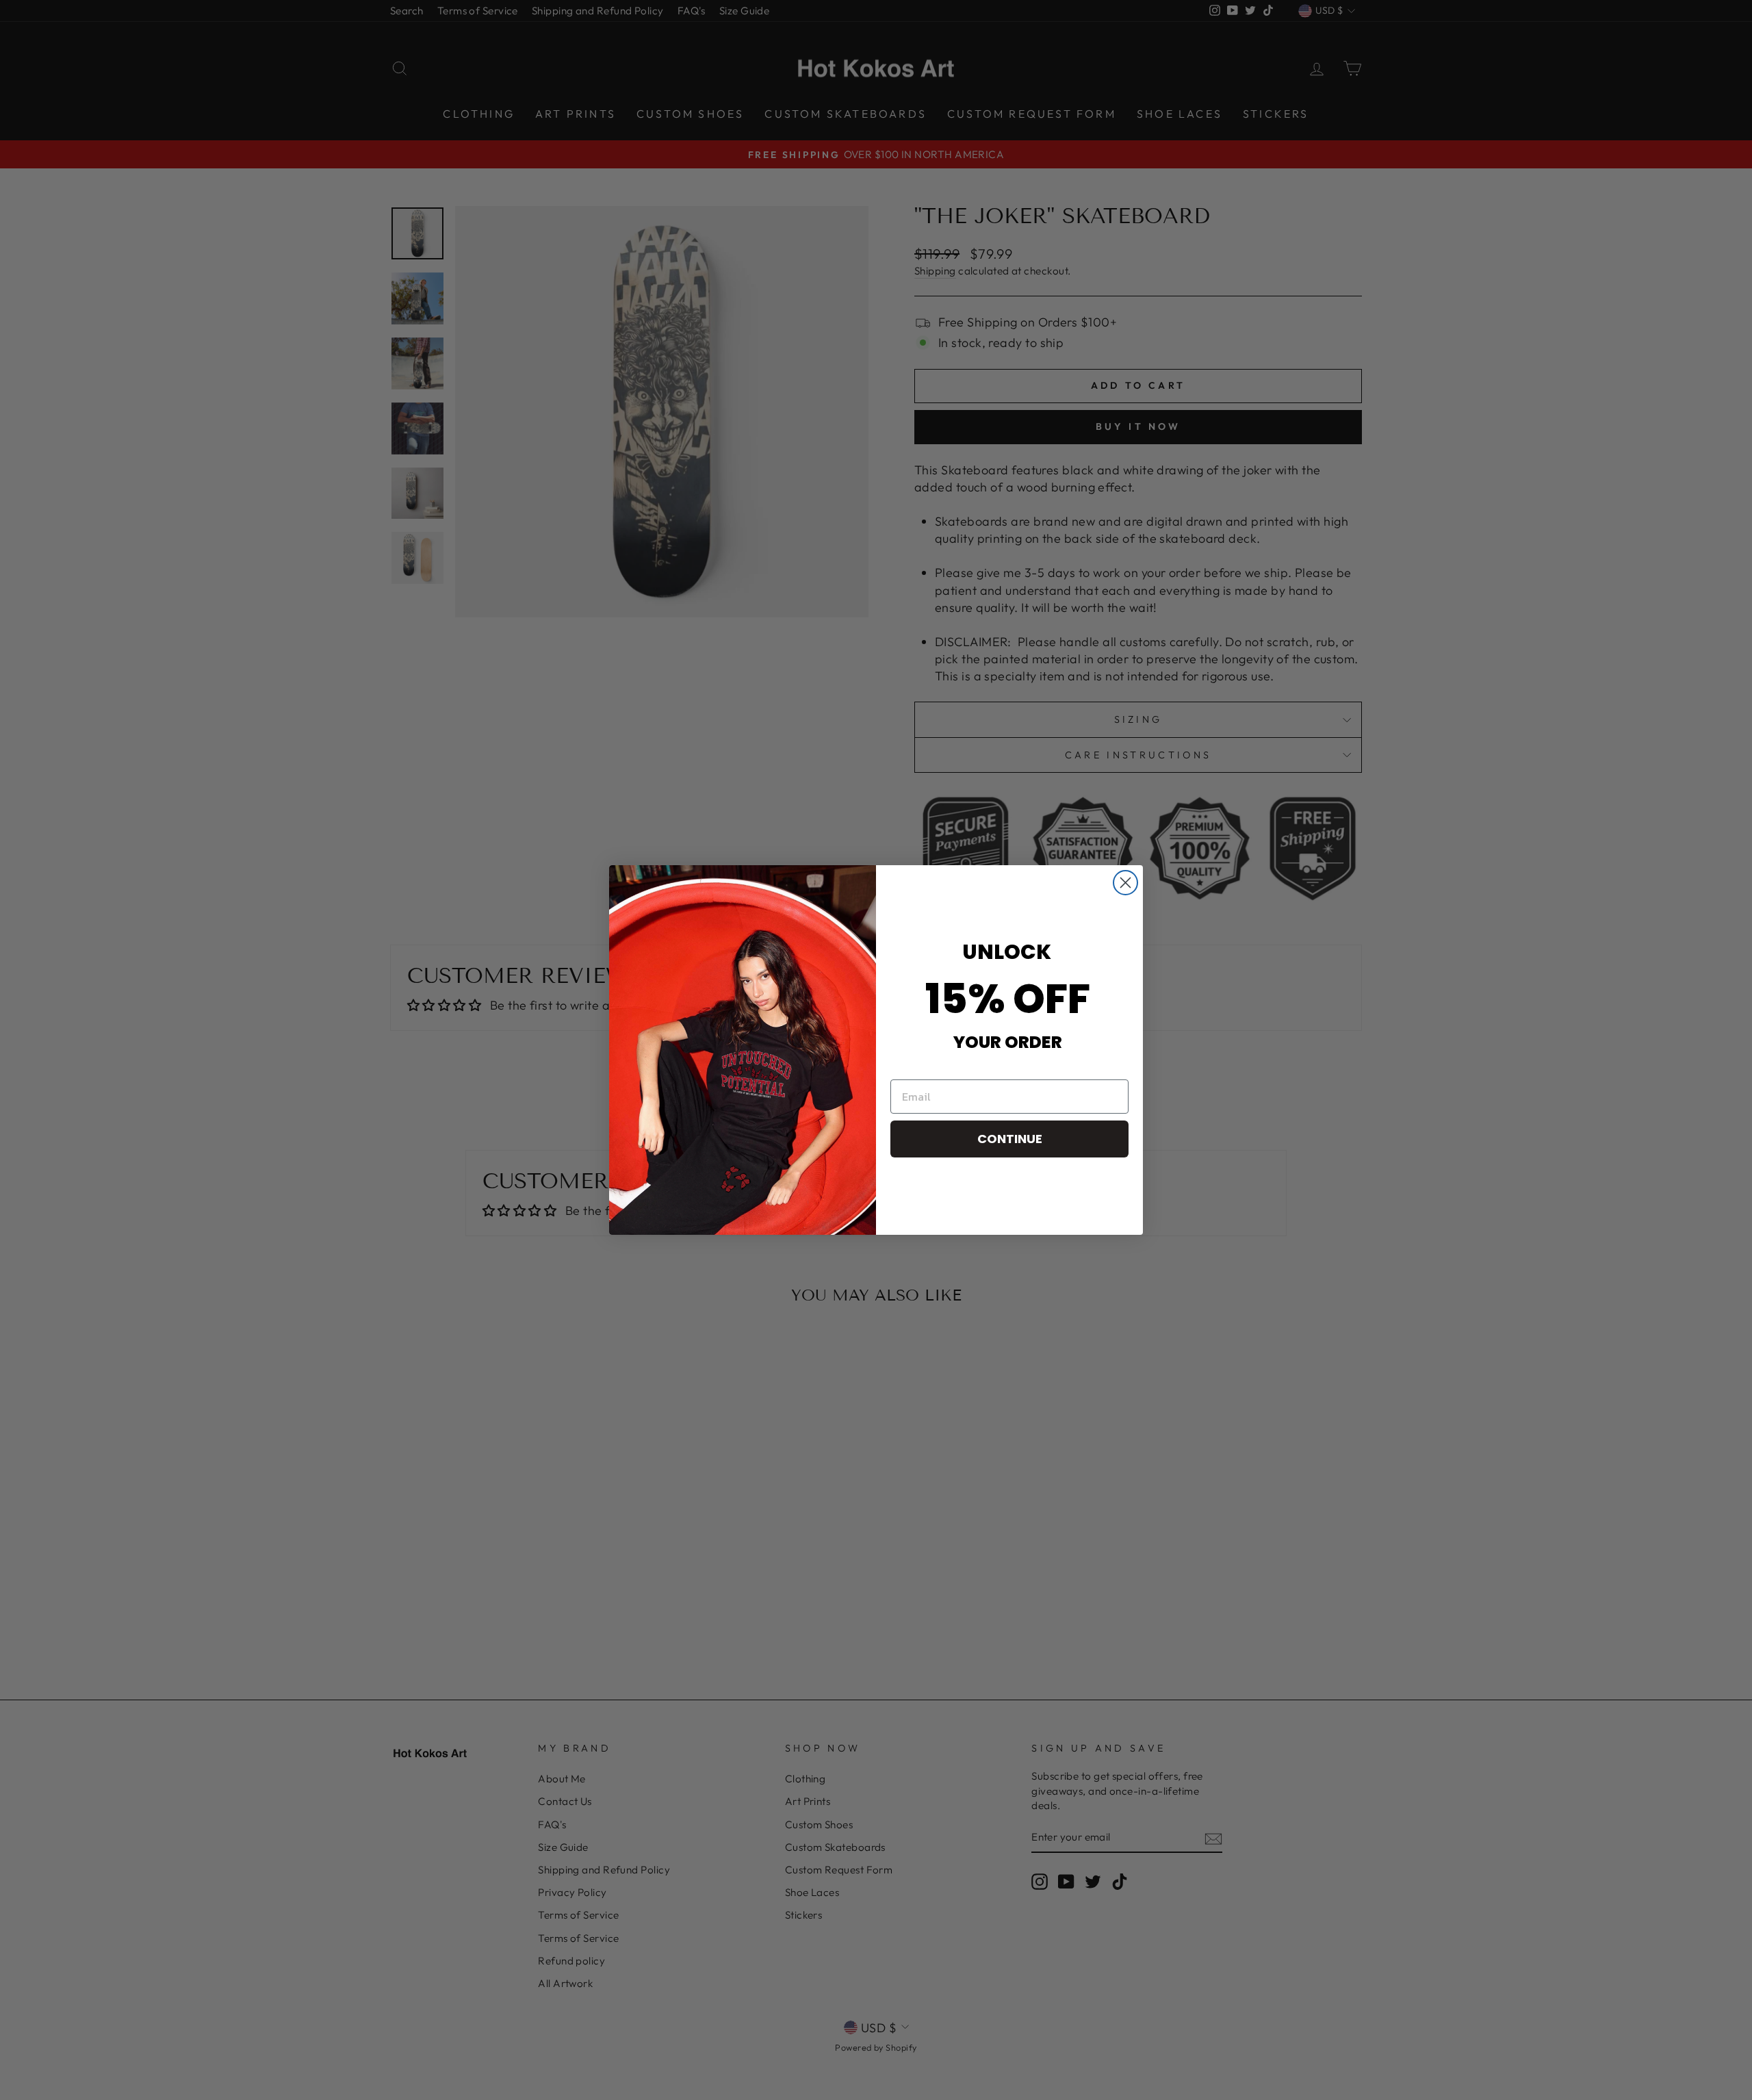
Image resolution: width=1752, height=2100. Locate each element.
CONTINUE (1010, 1139)
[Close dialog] (1125, 883)
